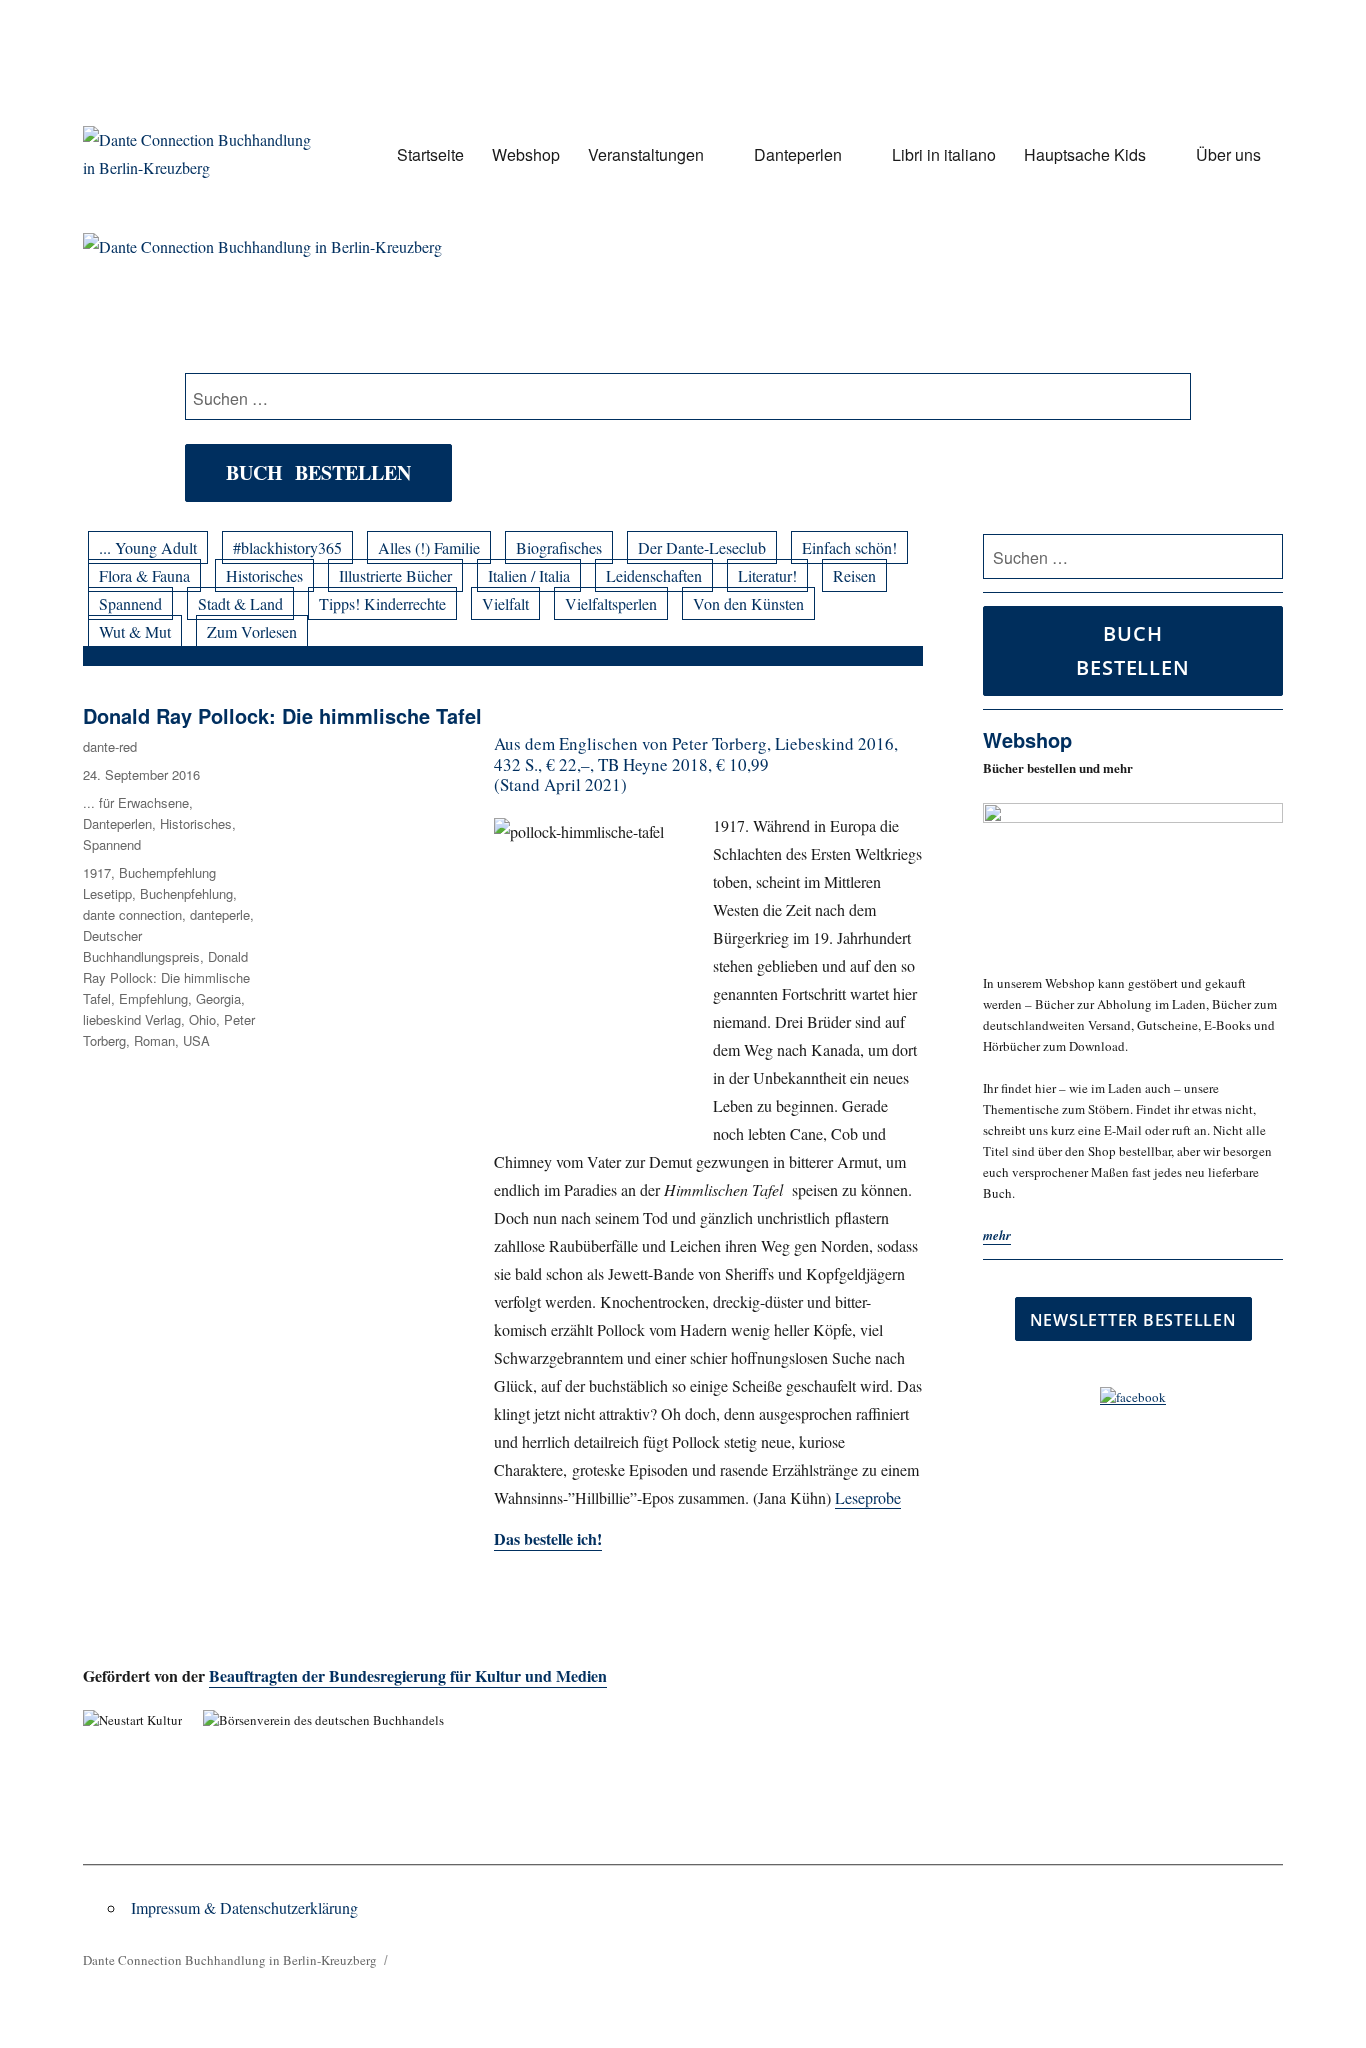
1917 (97, 872)
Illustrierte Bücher (395, 575)
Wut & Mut (135, 631)
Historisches (264, 575)
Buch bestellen (318, 472)
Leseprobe (868, 1497)
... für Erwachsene (136, 802)
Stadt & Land (240, 603)
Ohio (202, 1019)
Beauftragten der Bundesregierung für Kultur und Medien (408, 1675)
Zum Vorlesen (252, 631)
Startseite (430, 154)
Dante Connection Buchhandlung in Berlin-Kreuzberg (230, 1960)
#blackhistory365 (287, 547)
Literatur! (767, 575)
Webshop (526, 154)
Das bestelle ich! (548, 1538)
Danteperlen (798, 154)
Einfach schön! (849, 547)
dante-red (110, 746)
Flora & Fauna (144, 575)
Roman (154, 1040)
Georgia (218, 998)
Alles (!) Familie (429, 547)
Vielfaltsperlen (611, 603)
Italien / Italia (529, 575)
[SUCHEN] (1264, 557)
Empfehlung (153, 998)
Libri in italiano (944, 154)
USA (196, 1040)
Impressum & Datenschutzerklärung (244, 1907)
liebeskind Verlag (132, 1019)
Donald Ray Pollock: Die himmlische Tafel (282, 715)
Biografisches (559, 547)
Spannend (130, 603)
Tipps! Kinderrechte (382, 603)
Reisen (854, 575)
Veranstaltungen (646, 154)
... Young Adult (148, 547)
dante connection (132, 914)
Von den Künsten (748, 603)
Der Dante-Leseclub (702, 547)
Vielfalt (505, 603)
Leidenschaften (654, 575)
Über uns (1228, 154)
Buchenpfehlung (186, 893)
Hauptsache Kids (1085, 154)
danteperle (220, 914)
